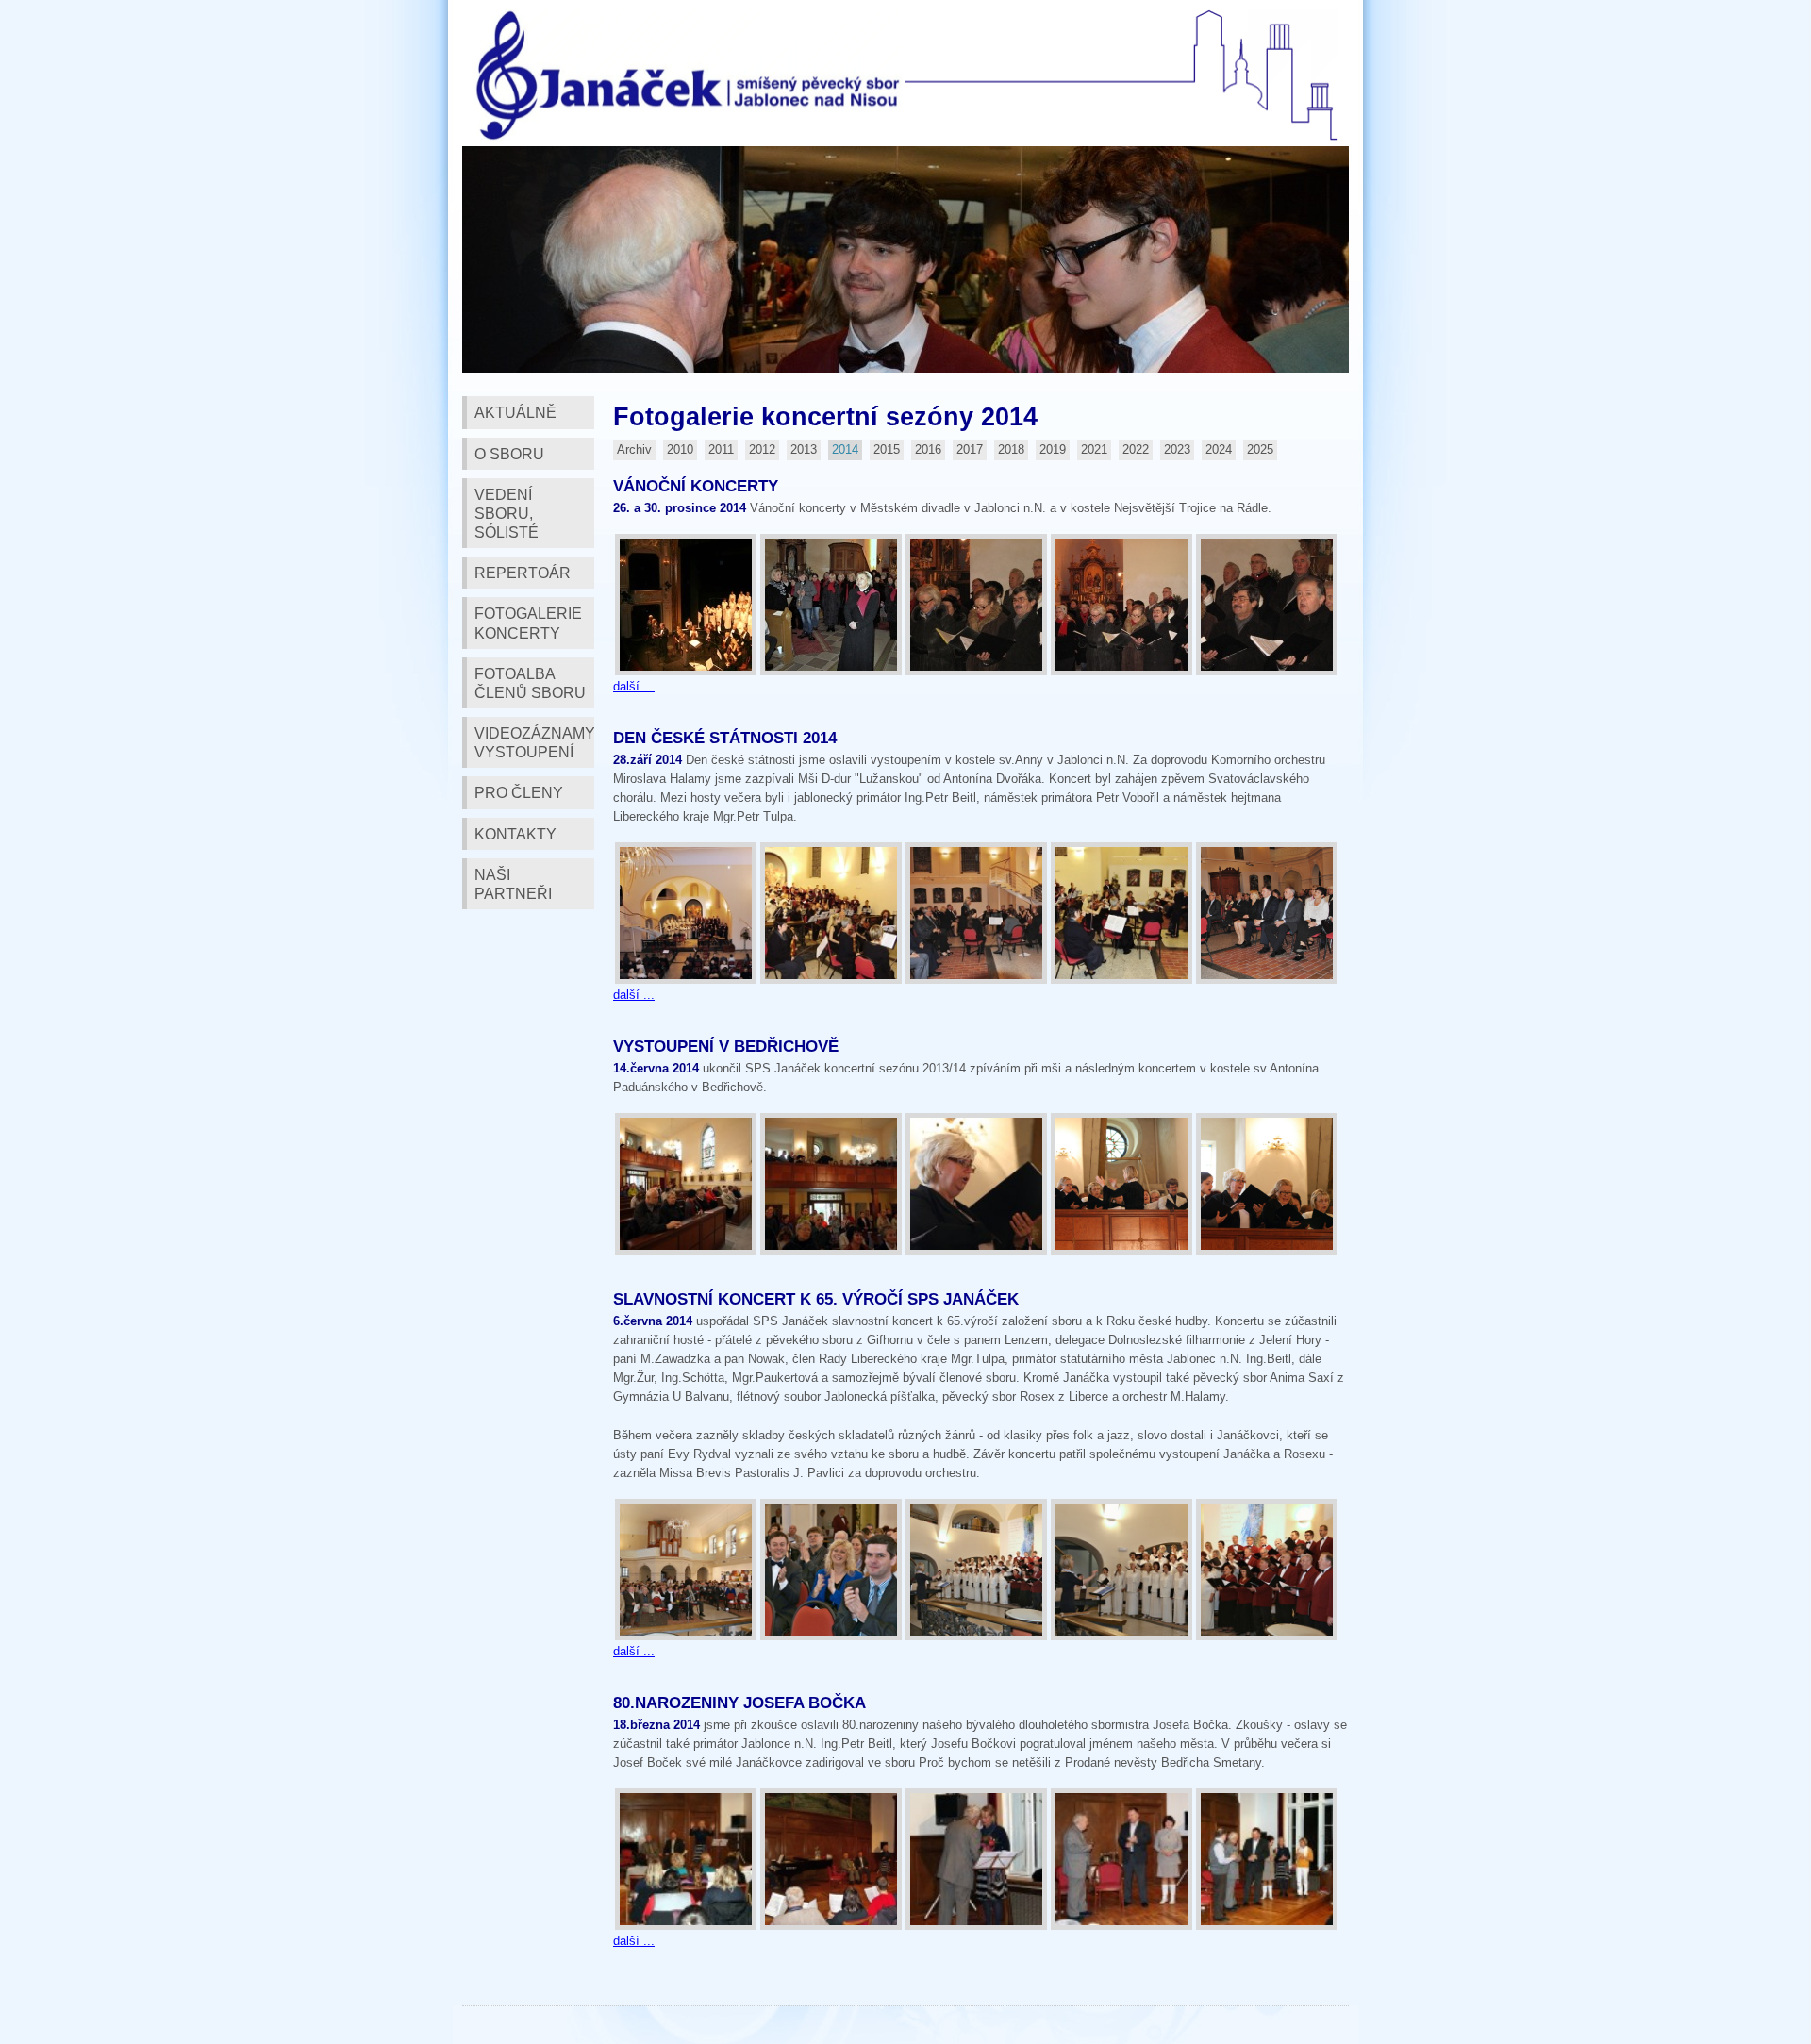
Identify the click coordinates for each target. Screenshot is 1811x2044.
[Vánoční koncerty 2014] (686, 605)
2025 (1260, 449)
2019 (1053, 449)
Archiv (634, 449)
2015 (887, 449)
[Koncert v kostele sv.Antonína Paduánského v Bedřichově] (686, 1184)
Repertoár (523, 573)
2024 (1219, 449)
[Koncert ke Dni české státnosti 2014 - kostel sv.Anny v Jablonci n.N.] (686, 913)
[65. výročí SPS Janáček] (686, 1570)
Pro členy (519, 792)
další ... (634, 686)
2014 (845, 449)
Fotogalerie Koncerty (528, 623)
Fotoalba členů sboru (530, 683)
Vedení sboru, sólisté (507, 513)
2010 (680, 449)
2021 (1094, 449)
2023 (1177, 449)
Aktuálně (515, 412)
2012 (762, 449)
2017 (970, 449)
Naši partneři (513, 884)
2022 (1136, 449)
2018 (1011, 449)
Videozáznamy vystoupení (534, 742)
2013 (804, 449)
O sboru (509, 454)
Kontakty (515, 834)
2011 (721, 449)
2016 (928, 449)
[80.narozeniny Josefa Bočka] (686, 1859)
